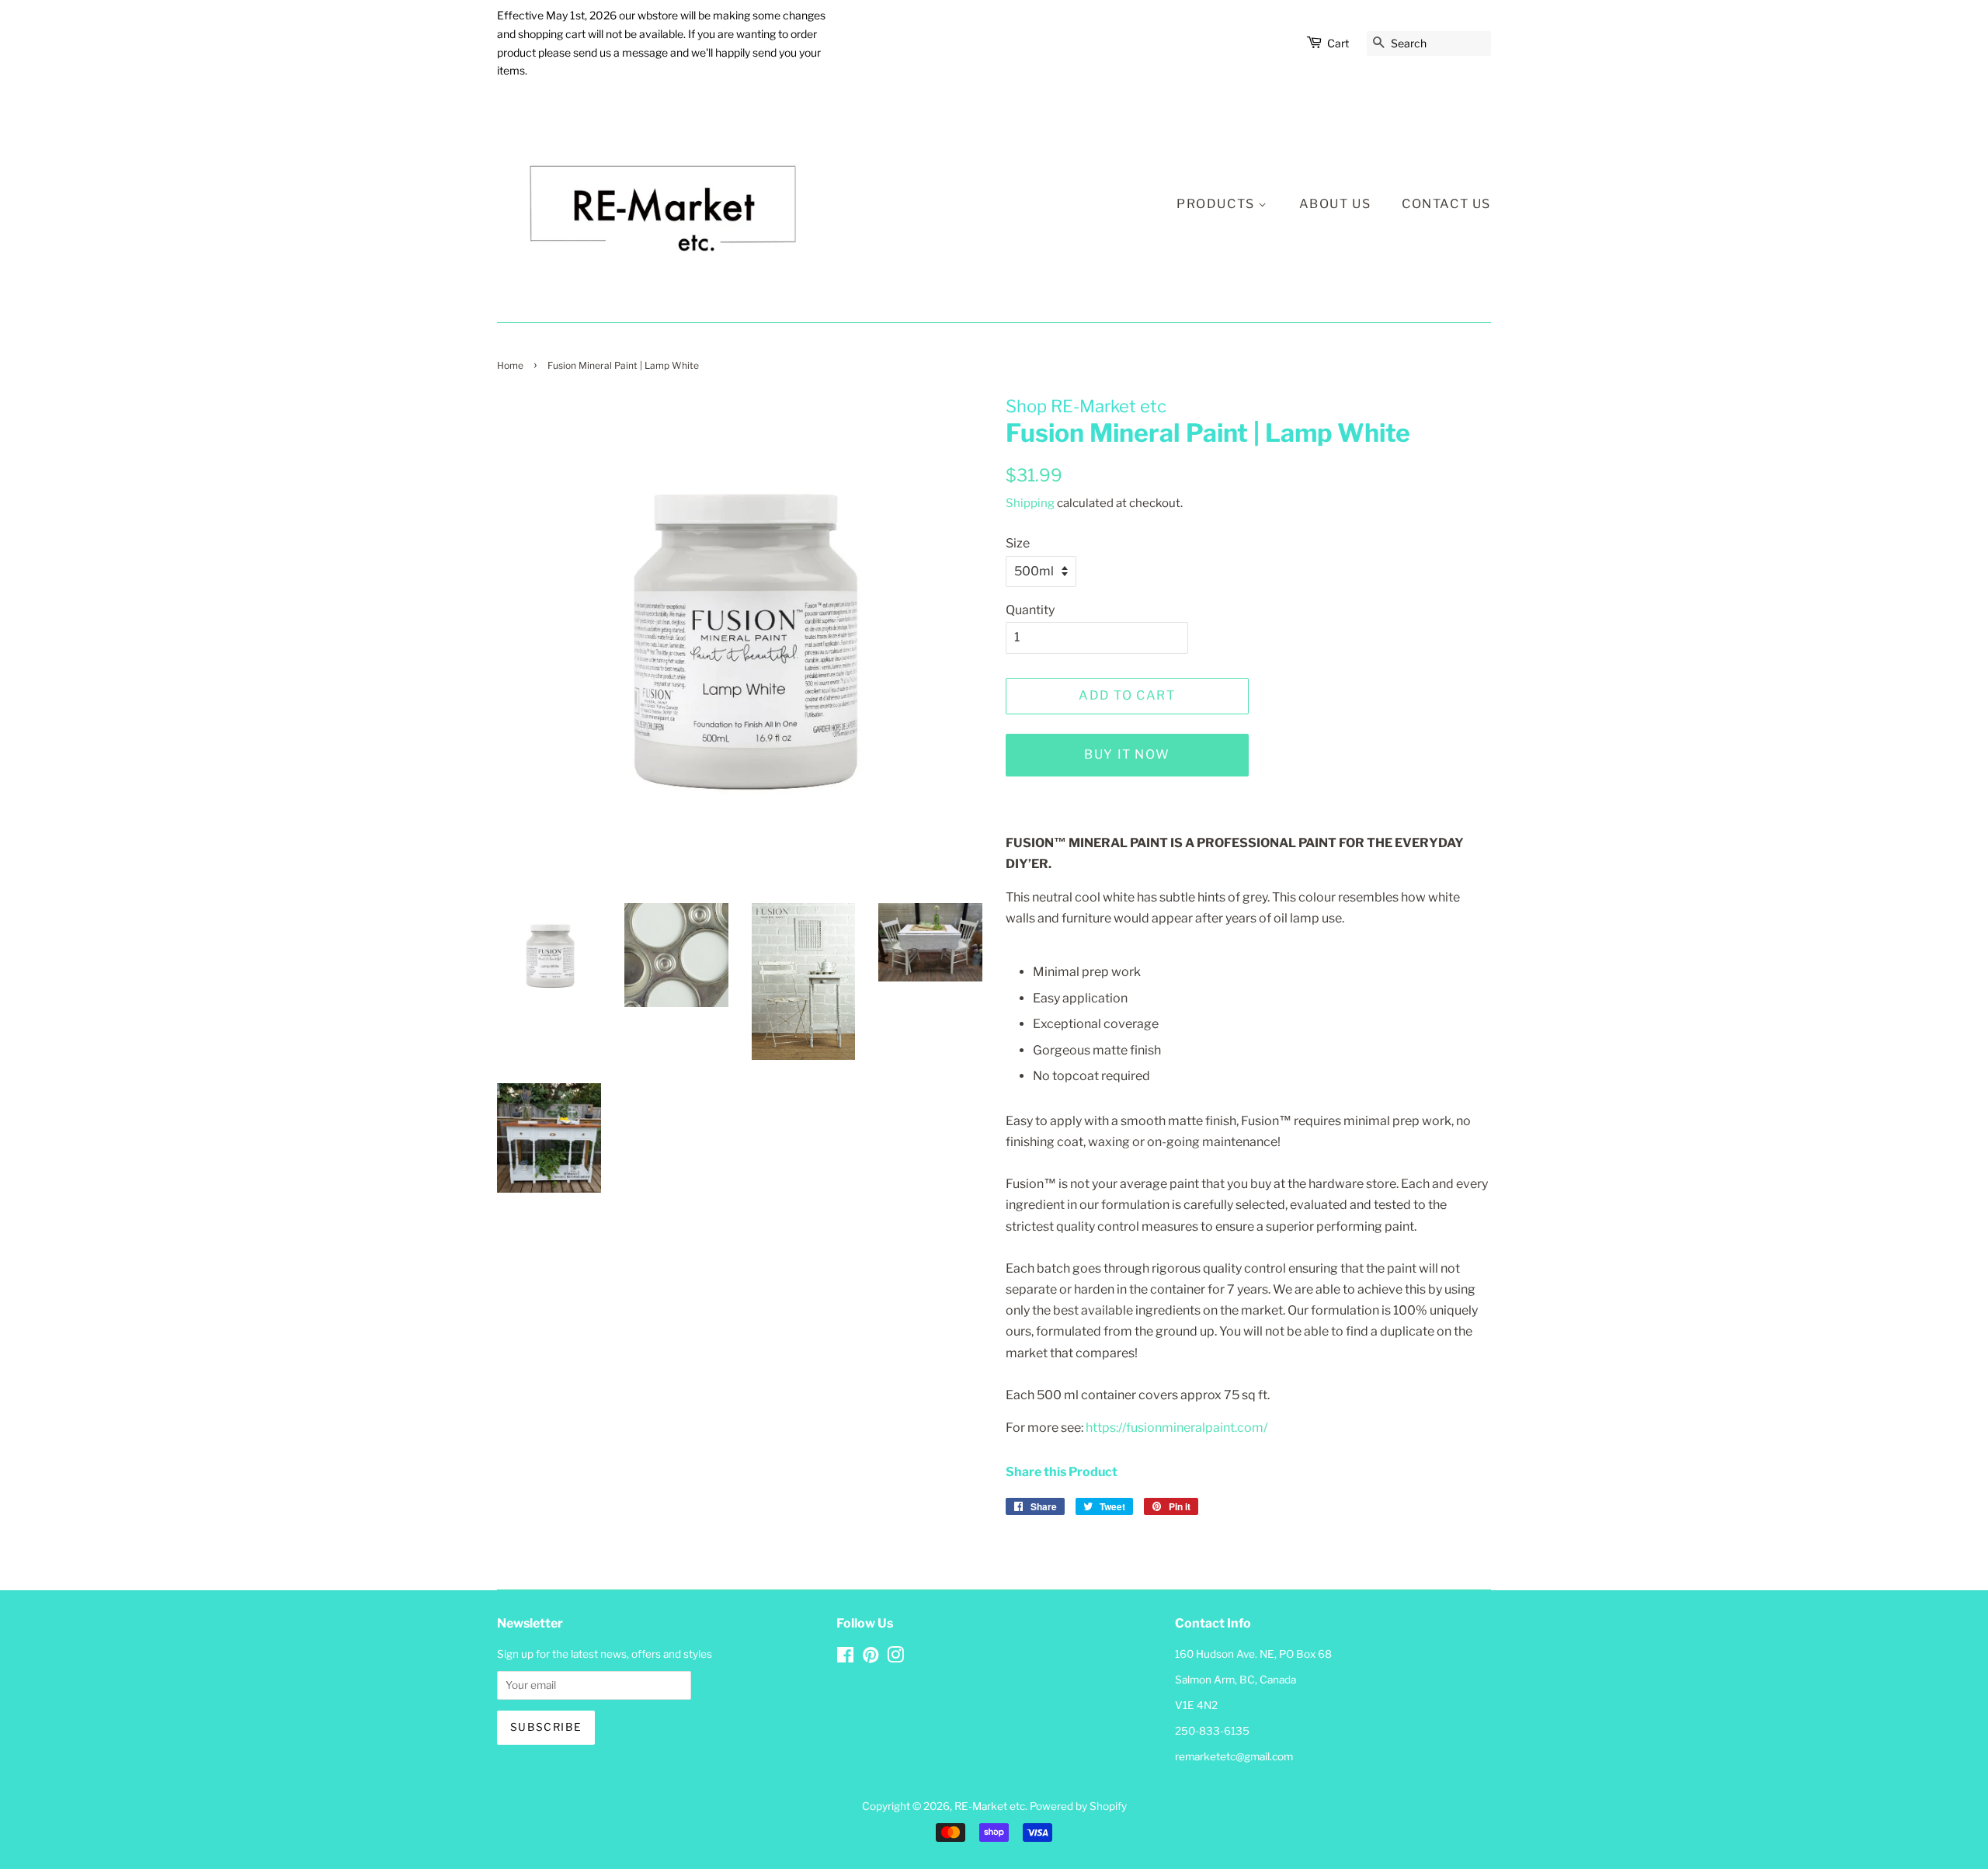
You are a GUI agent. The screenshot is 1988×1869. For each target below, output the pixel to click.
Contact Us (1446, 204)
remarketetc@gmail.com (1234, 1756)
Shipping (1030, 503)
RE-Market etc (990, 1806)
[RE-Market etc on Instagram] (895, 1658)
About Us (1335, 204)
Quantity (1030, 610)
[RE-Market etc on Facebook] (845, 1658)
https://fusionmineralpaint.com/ (1176, 1428)
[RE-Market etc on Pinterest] (871, 1658)
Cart (1338, 43)
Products (1217, 204)
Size (1018, 543)
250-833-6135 (1212, 1731)
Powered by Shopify (1078, 1806)
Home (510, 365)
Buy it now (1127, 754)
